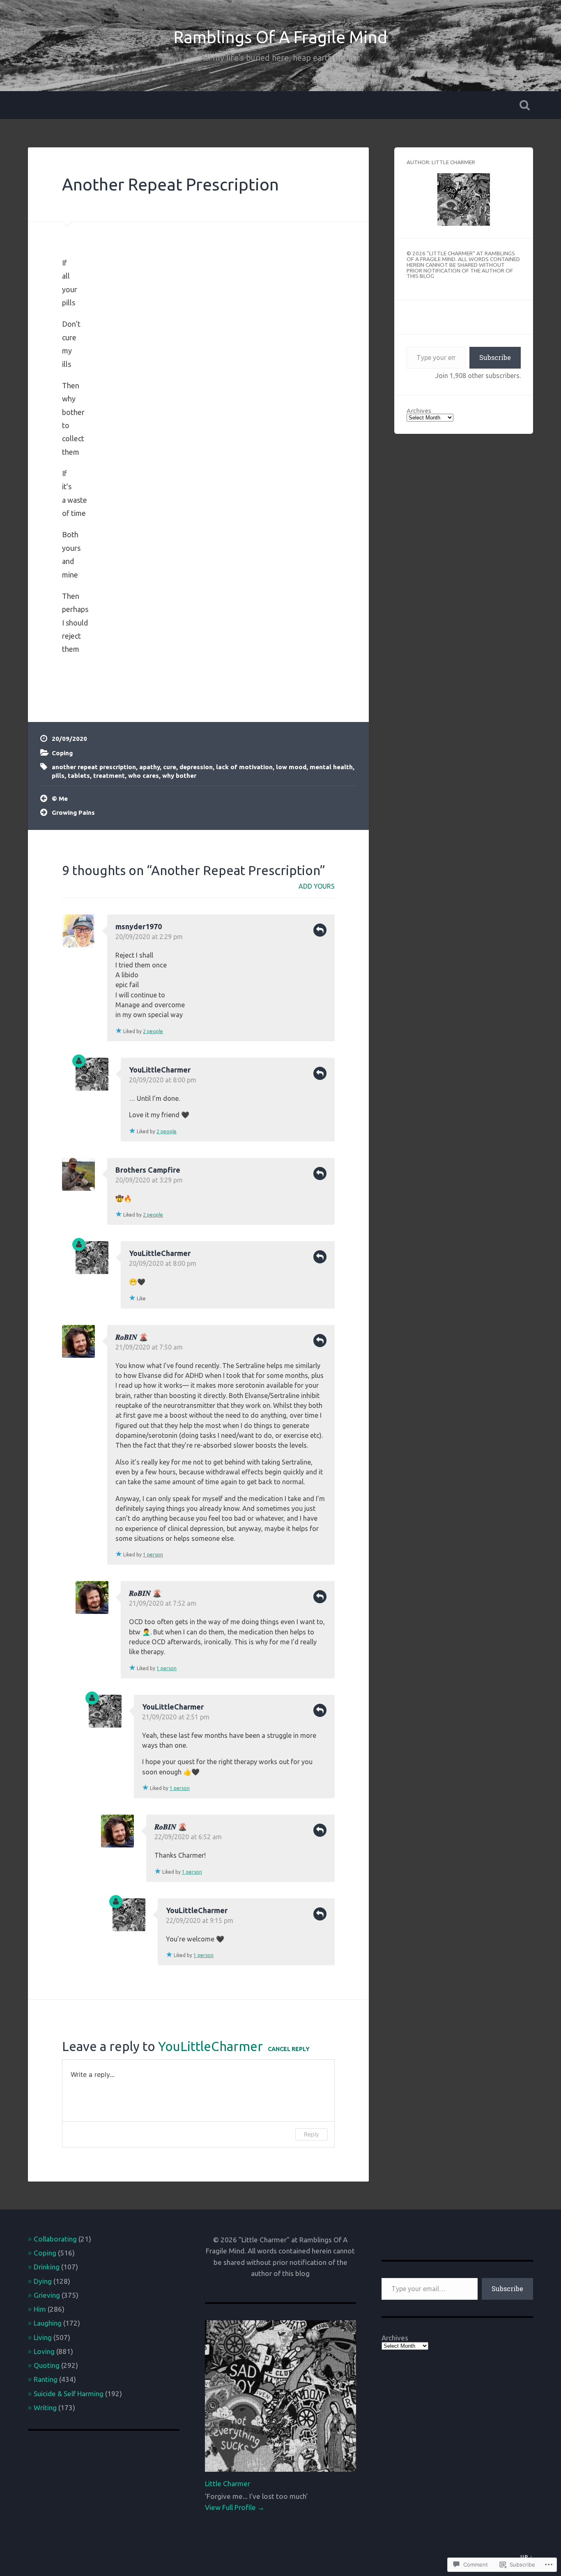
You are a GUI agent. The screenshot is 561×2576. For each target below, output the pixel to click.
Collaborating (55, 2239)
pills (58, 776)
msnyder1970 (139, 926)
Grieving (47, 2295)
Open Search (525, 105)
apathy (149, 767)
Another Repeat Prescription (170, 184)
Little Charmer (228, 2483)
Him (40, 2309)
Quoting (47, 2365)
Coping (62, 753)
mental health (331, 767)
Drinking (47, 2267)
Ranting (46, 2379)
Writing (45, 2408)
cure (170, 767)
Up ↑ (527, 2557)
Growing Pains (73, 812)
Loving (44, 2351)
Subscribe (495, 357)
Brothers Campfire (148, 1170)
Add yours (317, 886)
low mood (291, 767)
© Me (60, 799)
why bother (179, 776)
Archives (419, 411)
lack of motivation (244, 767)
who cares (144, 776)
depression (196, 767)
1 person (153, 1555)
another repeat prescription (94, 767)
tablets (79, 776)
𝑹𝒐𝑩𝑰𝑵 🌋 (132, 1337)
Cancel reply (289, 2049)
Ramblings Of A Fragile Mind (280, 37)
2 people (153, 1031)
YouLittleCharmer (160, 1070)
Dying (43, 2281)
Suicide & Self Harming (69, 2394)
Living (43, 2337)
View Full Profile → (235, 2507)
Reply (320, 930)
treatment (109, 776)
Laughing (48, 2323)
